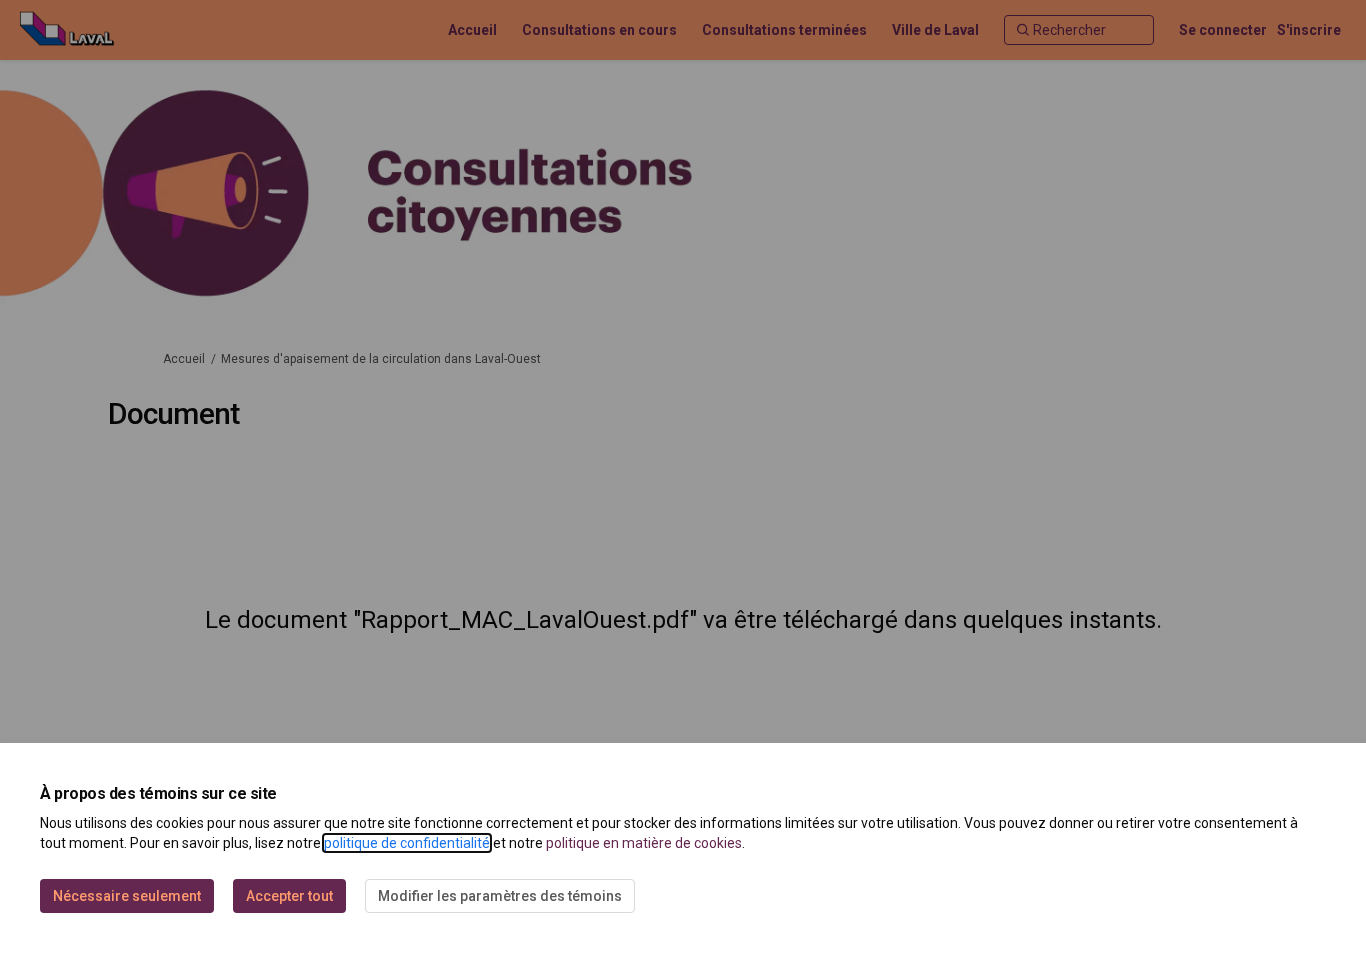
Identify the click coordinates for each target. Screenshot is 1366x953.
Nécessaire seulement (127, 896)
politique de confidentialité (407, 843)
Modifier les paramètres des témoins (500, 896)
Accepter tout (289, 896)
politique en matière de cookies (644, 843)
